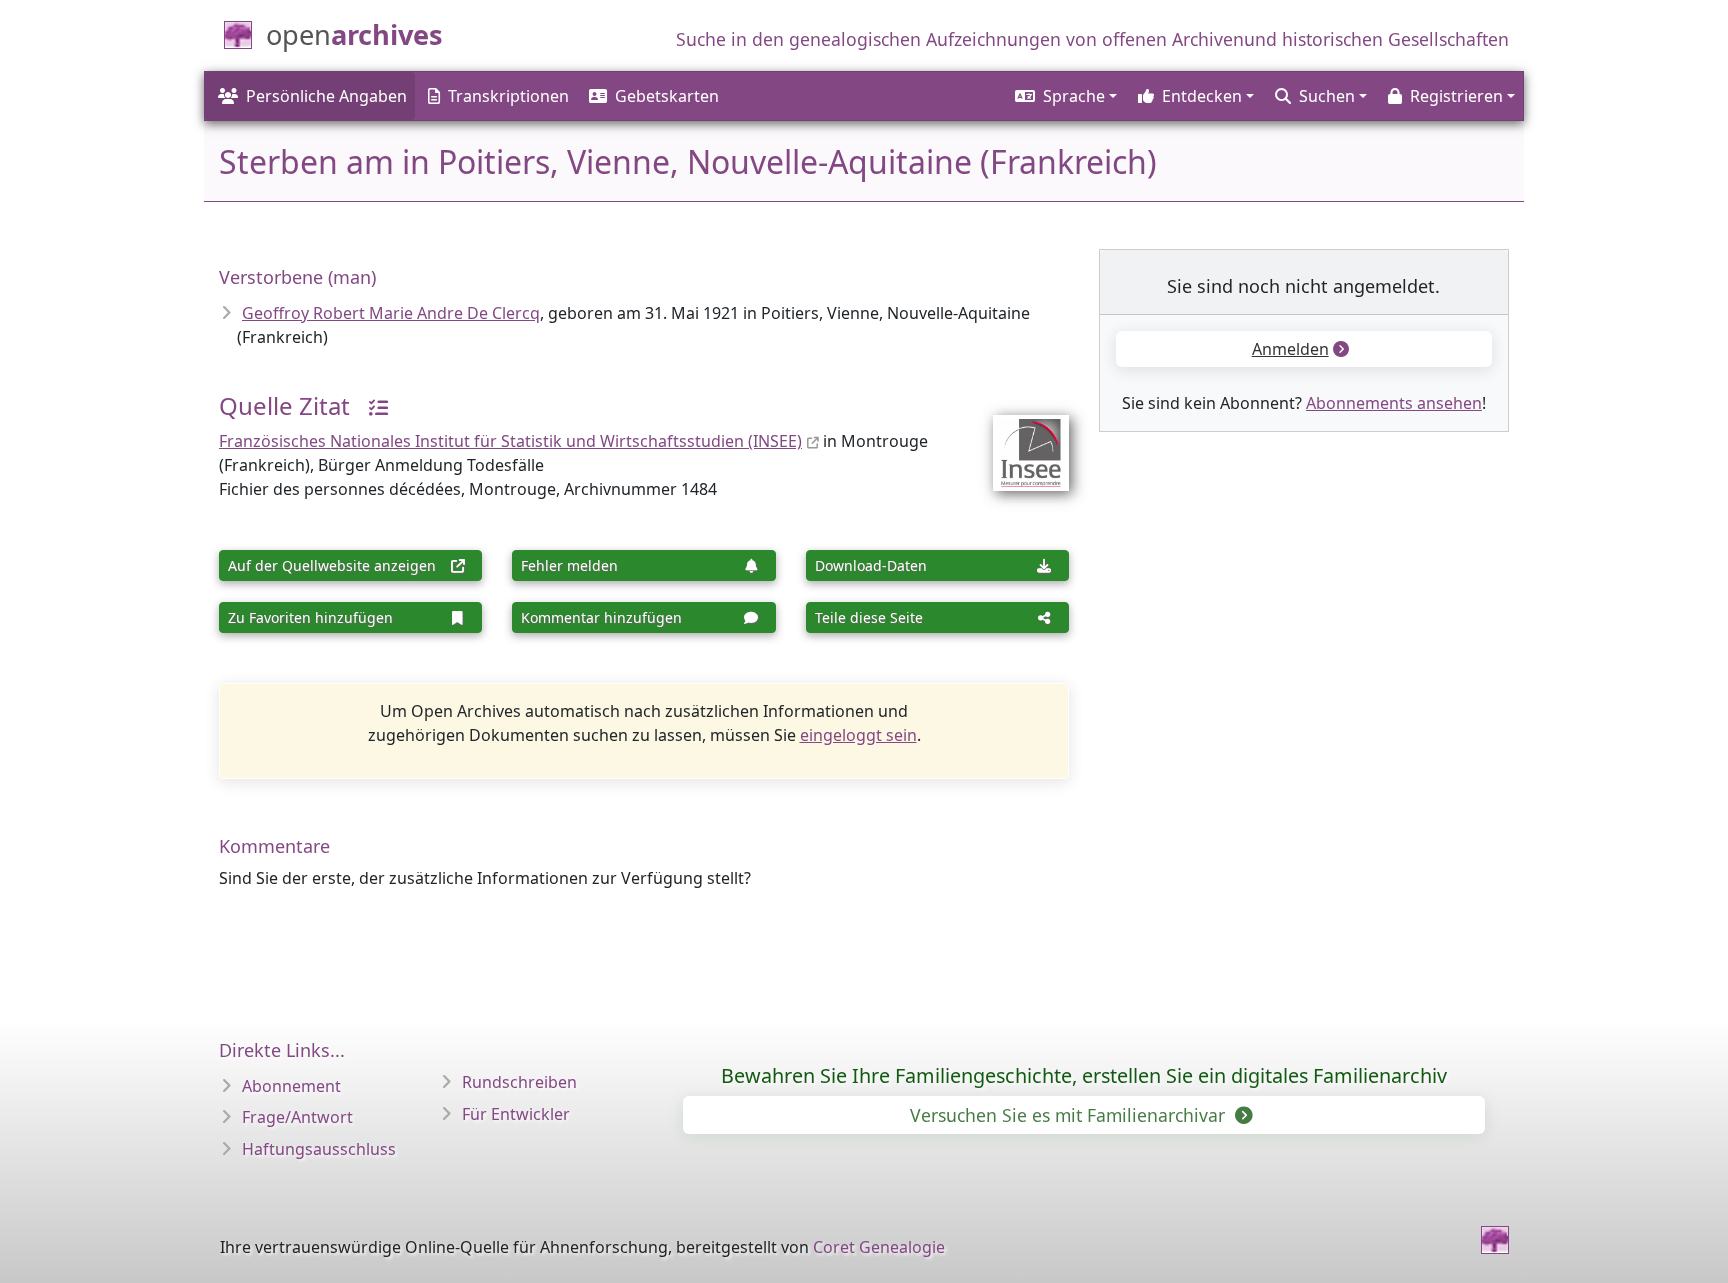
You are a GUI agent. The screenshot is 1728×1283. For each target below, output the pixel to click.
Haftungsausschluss (319, 1149)
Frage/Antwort (297, 1117)
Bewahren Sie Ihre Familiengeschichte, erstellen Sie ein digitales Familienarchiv (1084, 1075)
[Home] (1495, 1240)
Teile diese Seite (869, 617)
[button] (1064, 96)
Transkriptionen (508, 96)
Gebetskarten (667, 96)
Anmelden (1290, 349)
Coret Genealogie (879, 1247)
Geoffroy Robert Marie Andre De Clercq (391, 313)
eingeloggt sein (858, 735)
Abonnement (291, 1086)
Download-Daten (871, 565)
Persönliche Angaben (326, 96)
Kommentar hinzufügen (601, 617)
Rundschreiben (519, 1082)
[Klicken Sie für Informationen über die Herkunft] (371, 405)
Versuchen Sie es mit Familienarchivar (1070, 1115)
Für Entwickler (516, 1114)
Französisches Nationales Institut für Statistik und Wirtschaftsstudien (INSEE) (510, 441)
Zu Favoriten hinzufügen (310, 617)
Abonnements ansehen (1394, 403)
